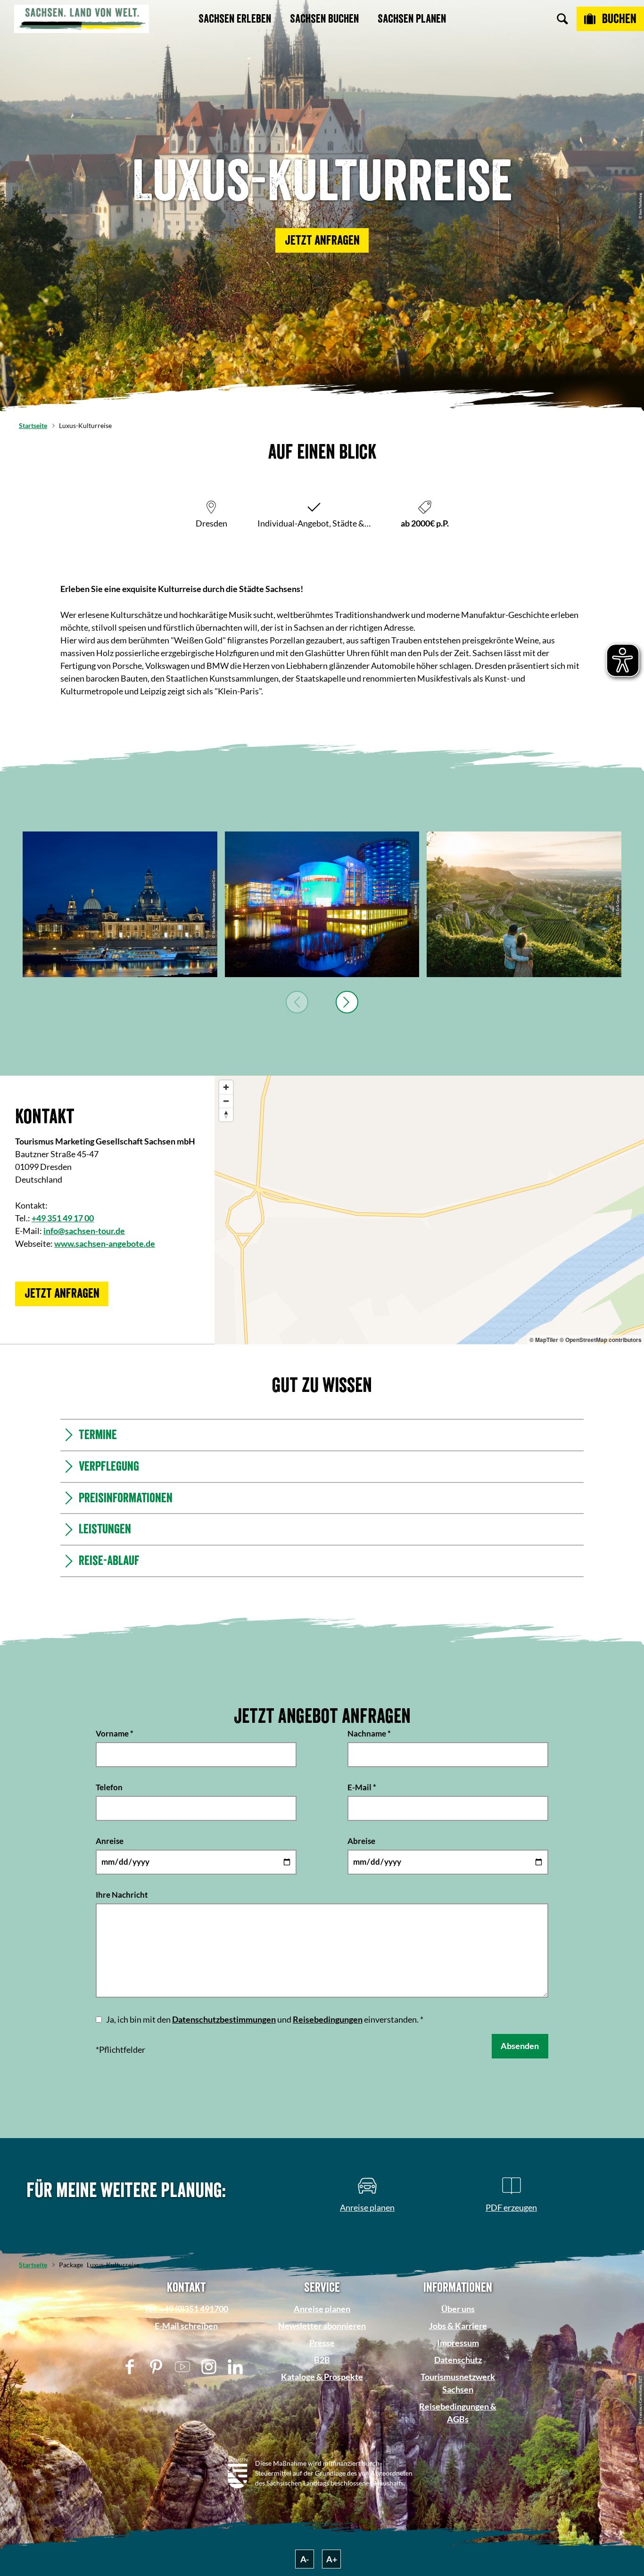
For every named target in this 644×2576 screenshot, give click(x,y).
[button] (322, 240)
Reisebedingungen (328, 2019)
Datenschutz (458, 2360)
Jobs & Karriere (458, 2326)
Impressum (458, 2343)
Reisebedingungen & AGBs (458, 2413)
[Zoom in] (226, 1087)
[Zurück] (297, 1002)
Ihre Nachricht (122, 1894)
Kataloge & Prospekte (322, 2377)
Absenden (520, 2046)
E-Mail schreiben (186, 2326)
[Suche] (562, 19)
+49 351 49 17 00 (63, 1218)
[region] (429, 1210)
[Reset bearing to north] (226, 1115)
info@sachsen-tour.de (84, 1231)
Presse (322, 2343)
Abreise (361, 1840)
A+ (332, 2559)
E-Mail (362, 1787)
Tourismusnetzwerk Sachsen (458, 2383)
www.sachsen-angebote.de (105, 1243)
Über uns (458, 2309)
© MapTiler (544, 1340)
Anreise (110, 1840)
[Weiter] (347, 1002)
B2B (322, 2360)
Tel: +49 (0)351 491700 (186, 2309)
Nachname (369, 1733)
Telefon (109, 1787)
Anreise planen (322, 2309)
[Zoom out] (226, 1101)
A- (305, 2559)
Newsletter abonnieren (322, 2326)
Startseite (33, 425)
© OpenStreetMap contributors (601, 1340)
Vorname (115, 1733)
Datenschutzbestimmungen (224, 2019)
